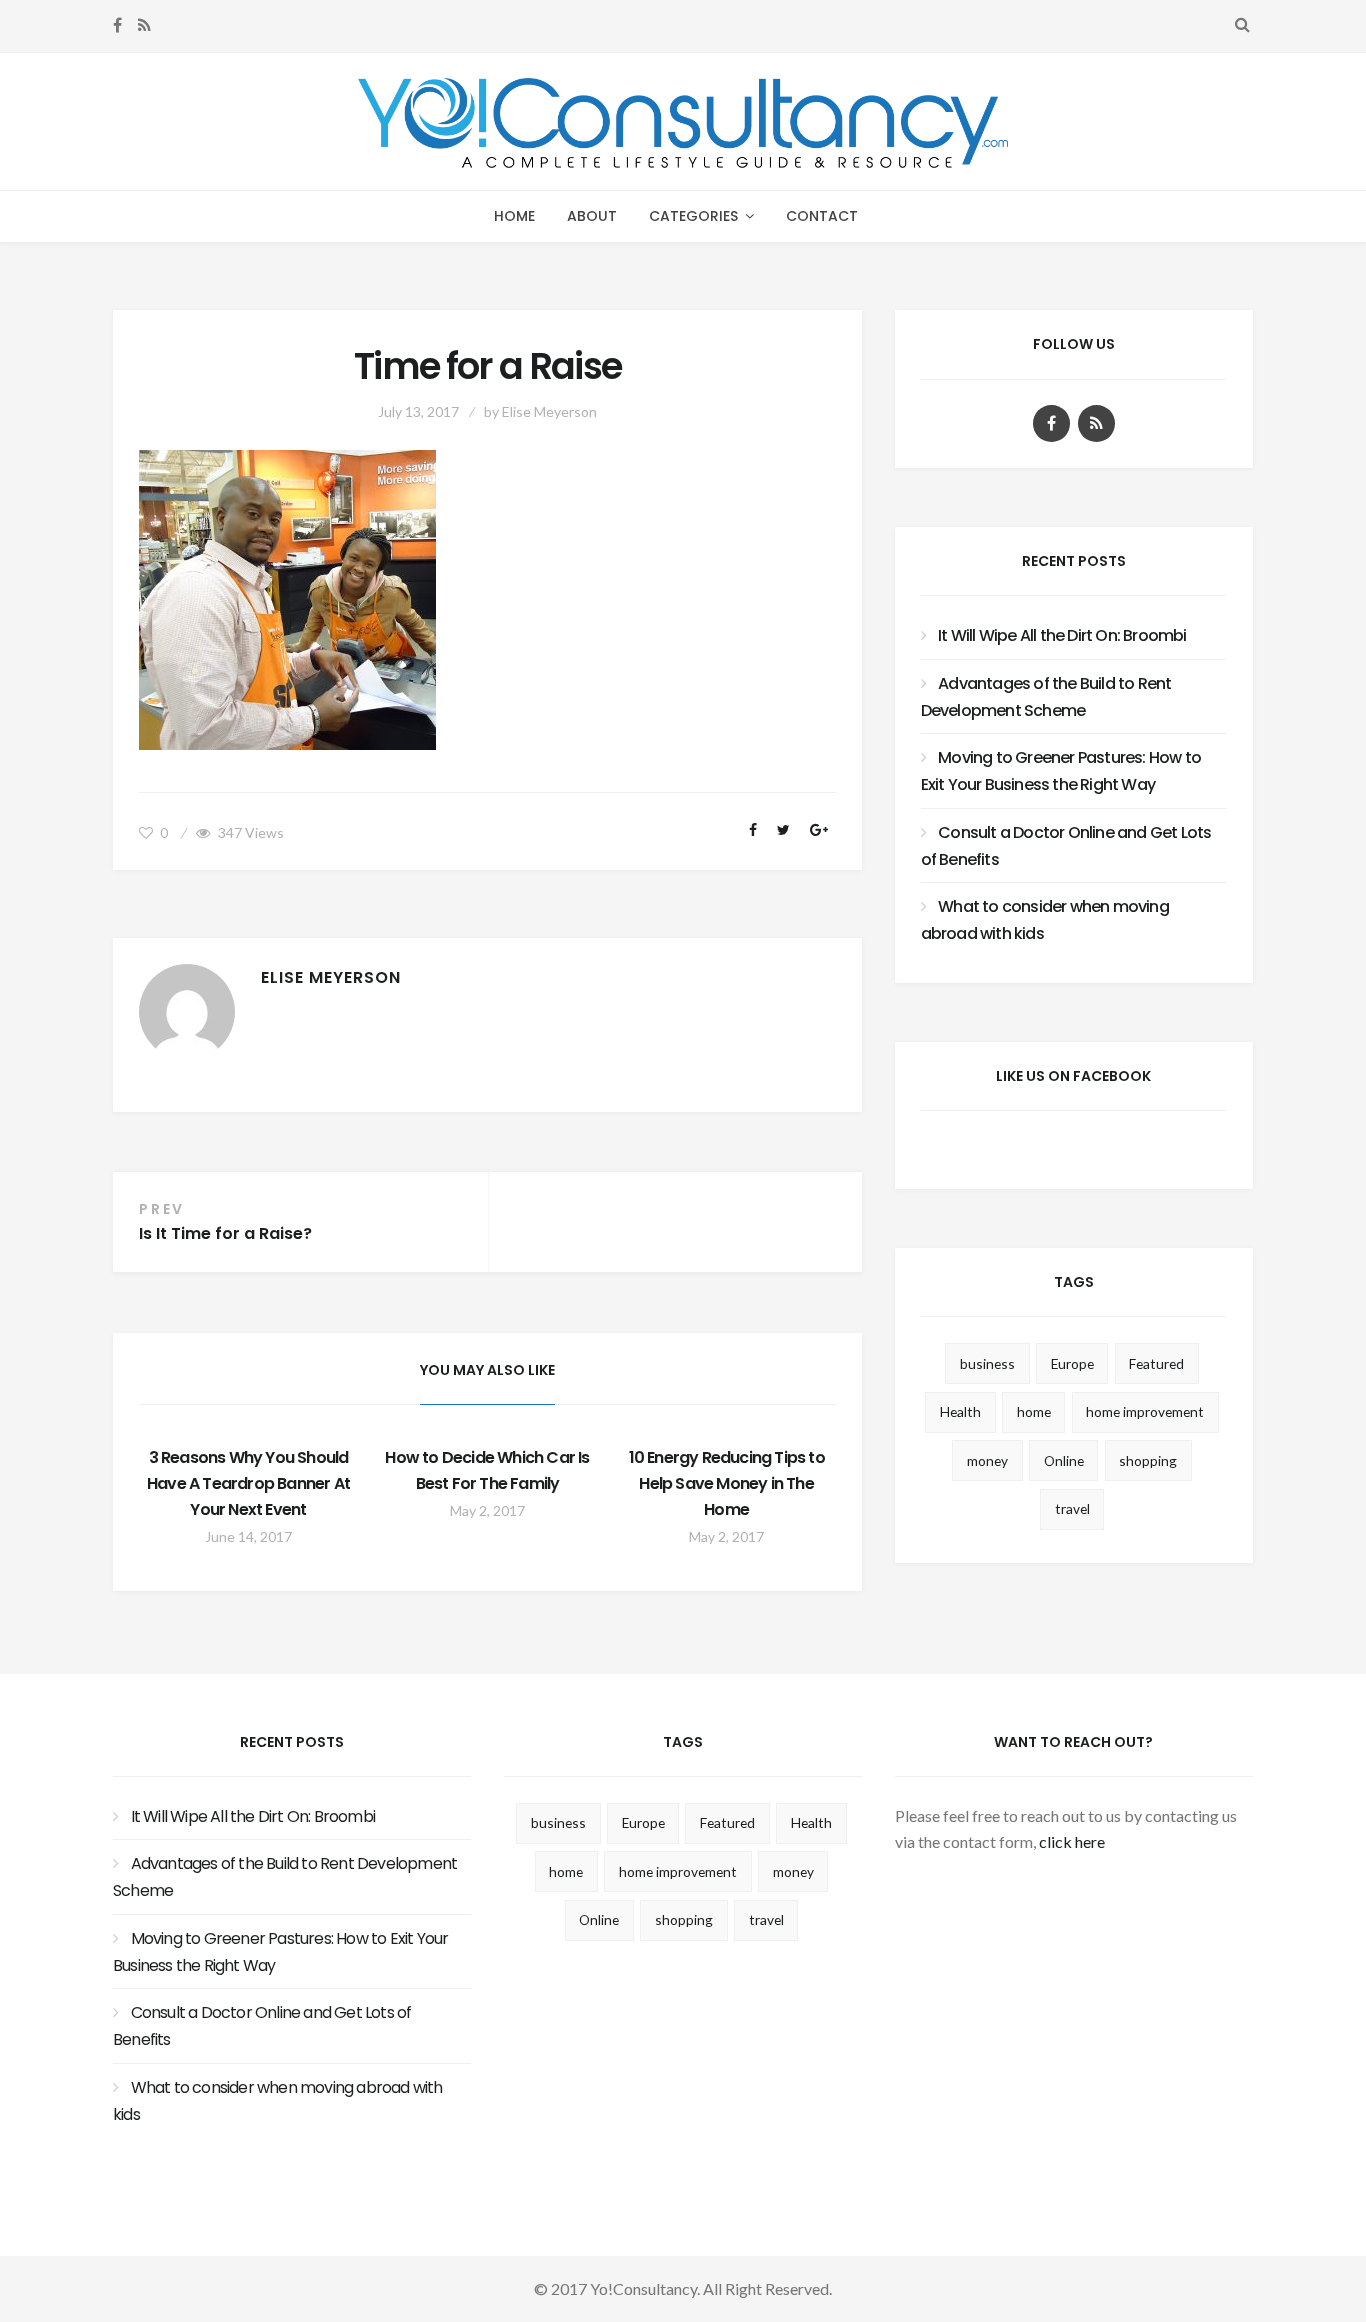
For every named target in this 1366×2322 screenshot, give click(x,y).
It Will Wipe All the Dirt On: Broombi (1062, 635)
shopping (1148, 1460)
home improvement (1145, 1411)
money (987, 1460)
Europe (1072, 1363)
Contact (822, 216)
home (1034, 1411)
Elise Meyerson (549, 411)
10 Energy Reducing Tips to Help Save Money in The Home (727, 1483)
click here (1072, 1841)
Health (960, 1411)
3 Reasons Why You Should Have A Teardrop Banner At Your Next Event (248, 1483)
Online (1064, 1460)
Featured (1156, 1363)
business (987, 1363)
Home (514, 216)
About (592, 216)
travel (1072, 1508)
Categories (693, 216)
